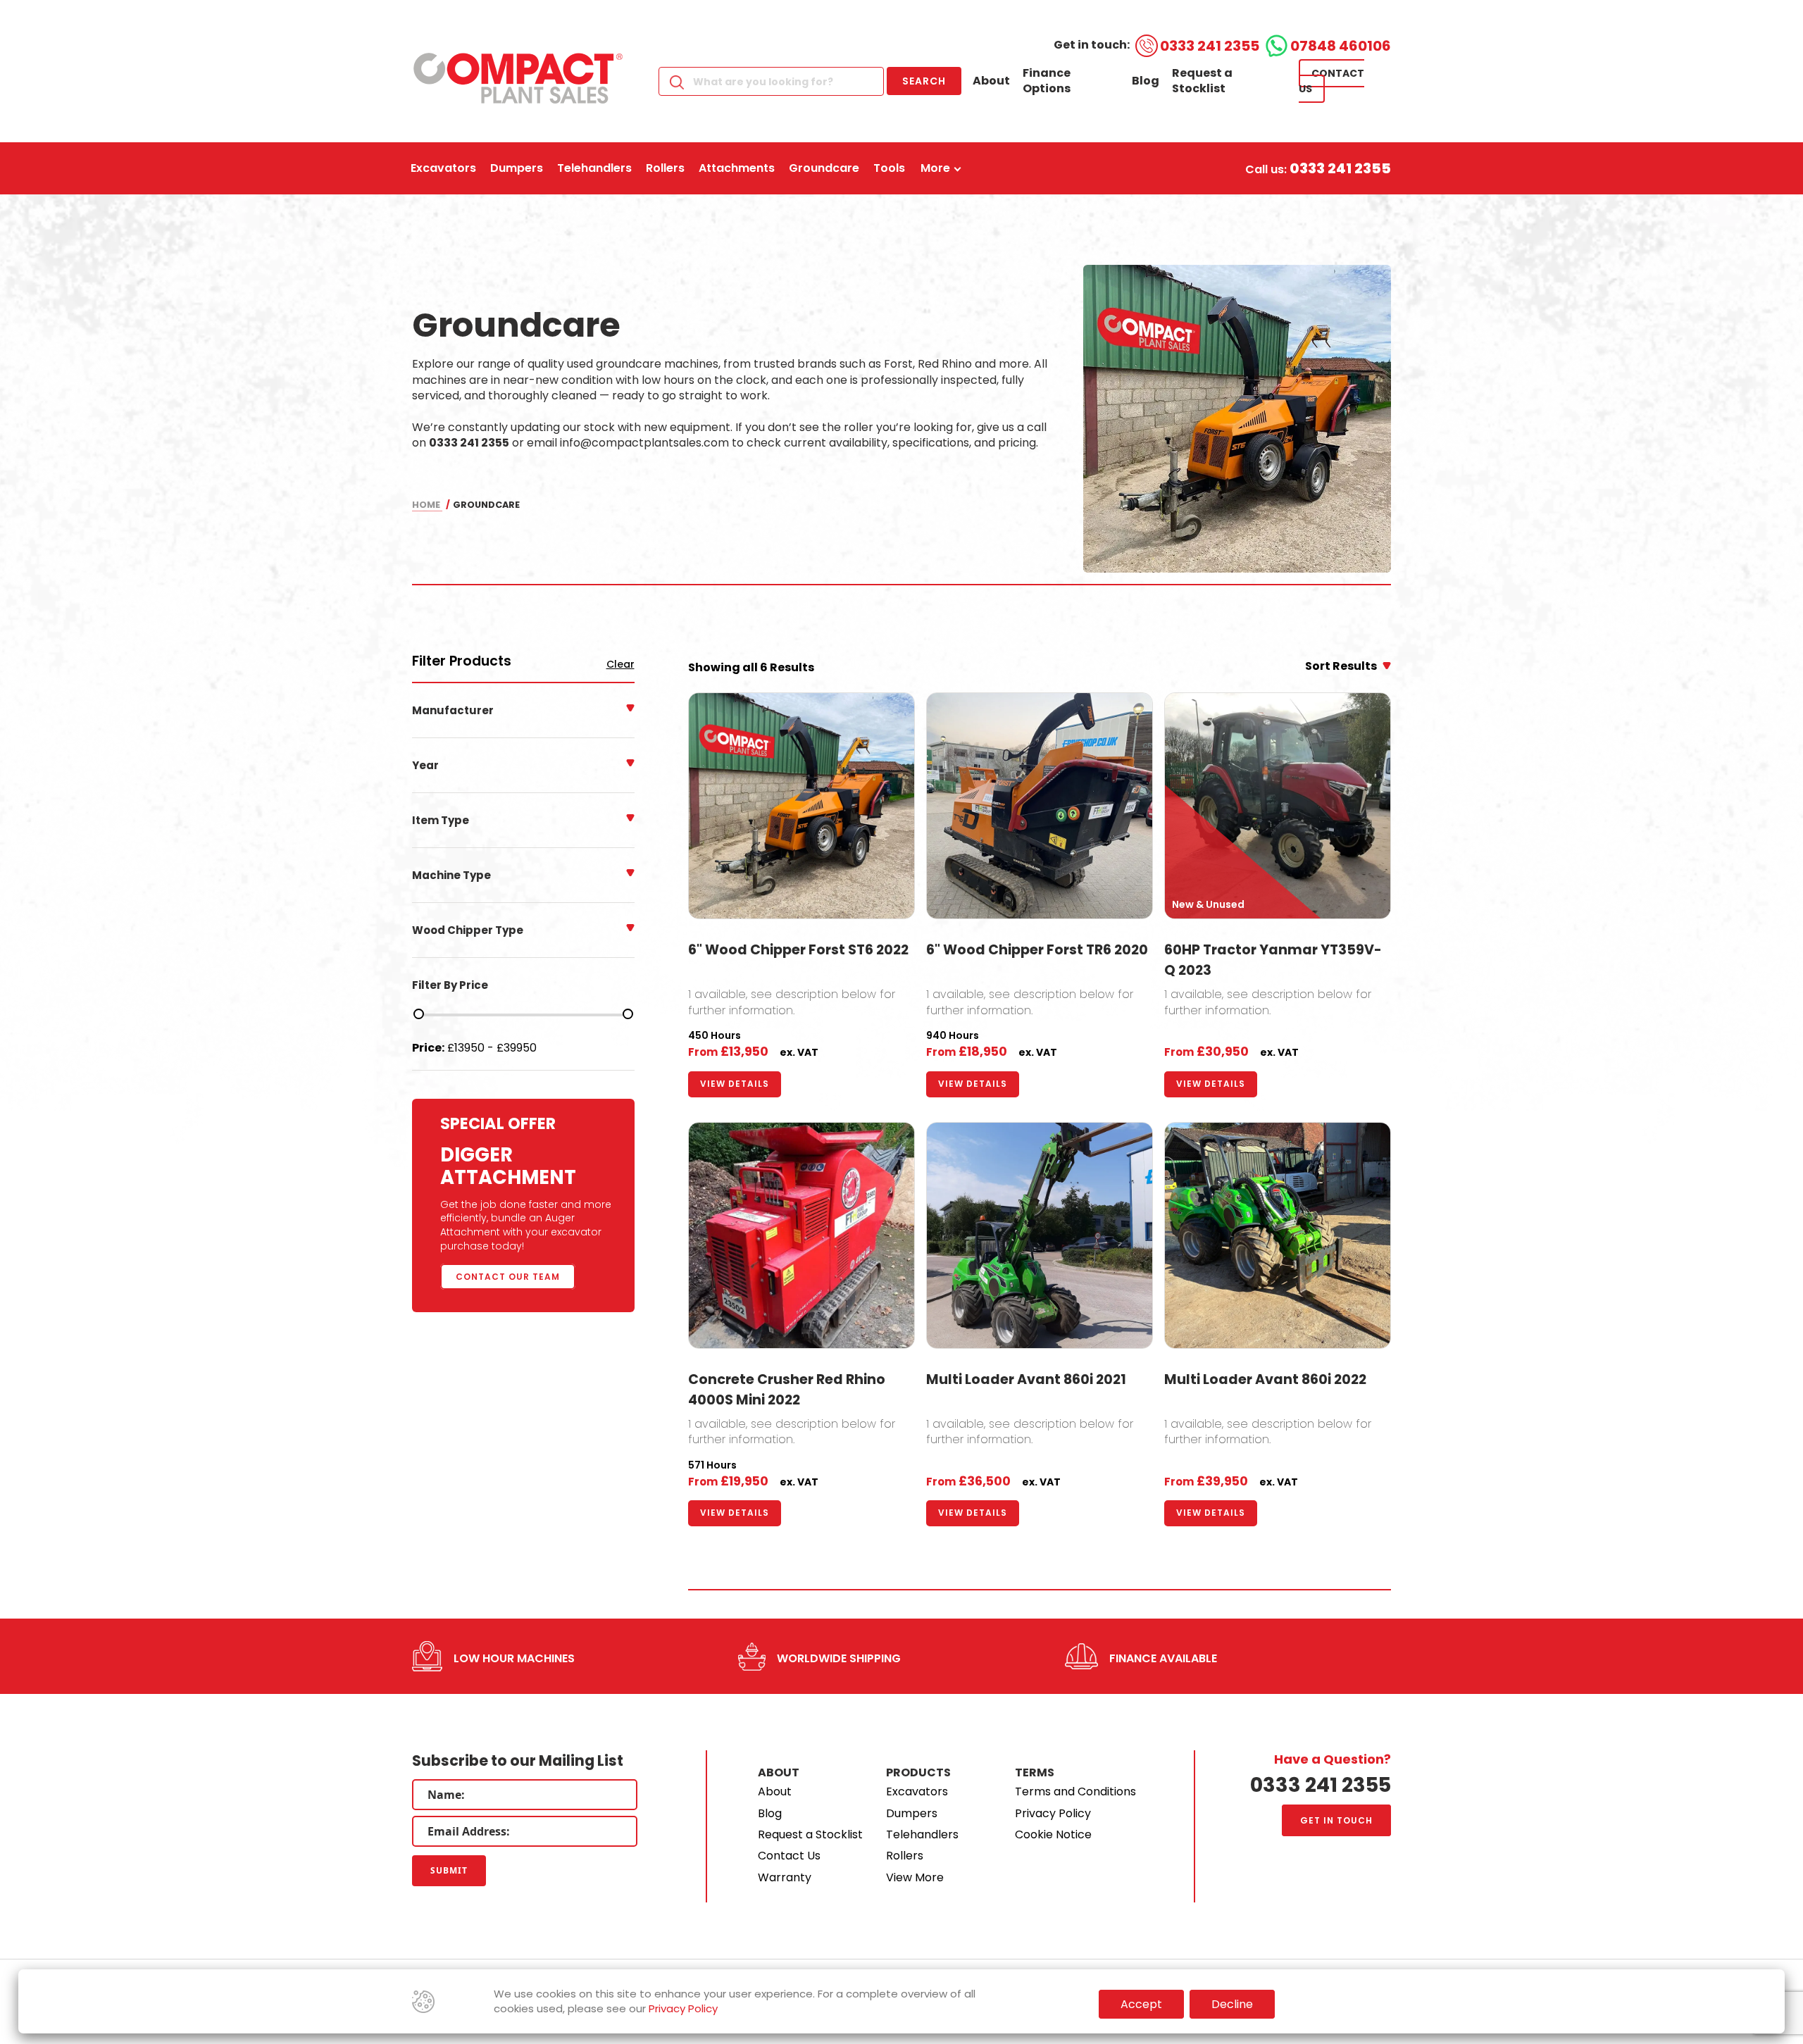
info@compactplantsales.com (644, 443)
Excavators (917, 1791)
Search (924, 81)
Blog (1146, 81)
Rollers (905, 1856)
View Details (735, 1084)
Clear (620, 665)
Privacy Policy (1053, 1813)
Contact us (1331, 81)
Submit (449, 1870)
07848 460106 (1341, 46)
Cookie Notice (1053, 1834)
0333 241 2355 (1210, 46)
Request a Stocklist (1202, 81)
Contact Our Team (508, 1277)
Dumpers (912, 1813)
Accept (1141, 2004)
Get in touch (1336, 1820)
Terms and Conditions (1075, 1791)
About (991, 81)
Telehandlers (922, 1834)
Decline (1232, 2004)
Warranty (785, 1877)
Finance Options (1047, 81)
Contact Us (789, 1856)
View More (915, 1877)
